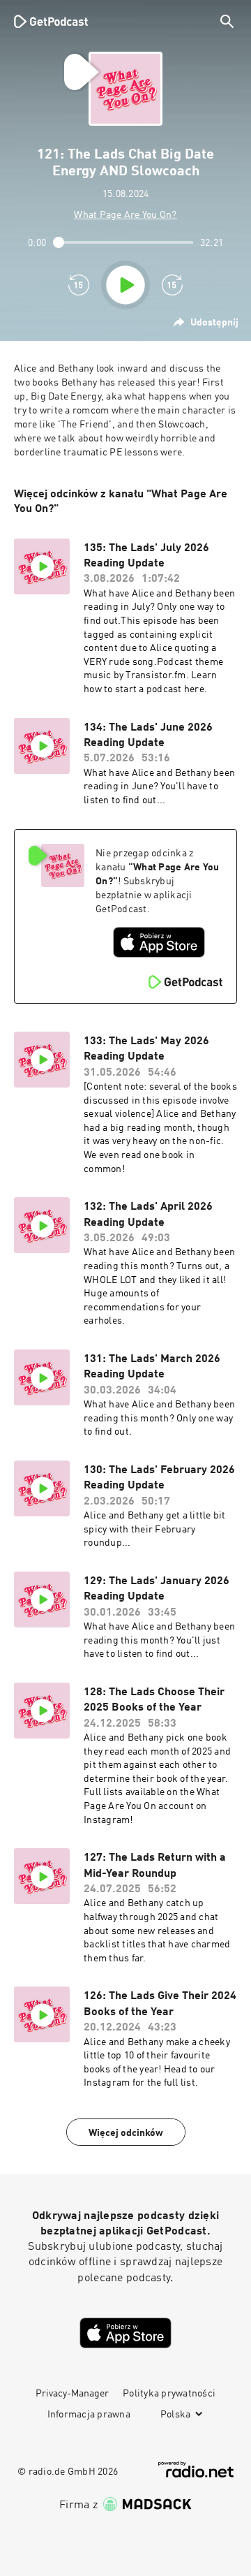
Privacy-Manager (72, 2394)
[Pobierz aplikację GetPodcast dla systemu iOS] (159, 942)
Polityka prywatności (169, 2394)
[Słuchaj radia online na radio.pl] (196, 2469)
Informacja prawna (89, 2415)
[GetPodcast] (51, 21)
